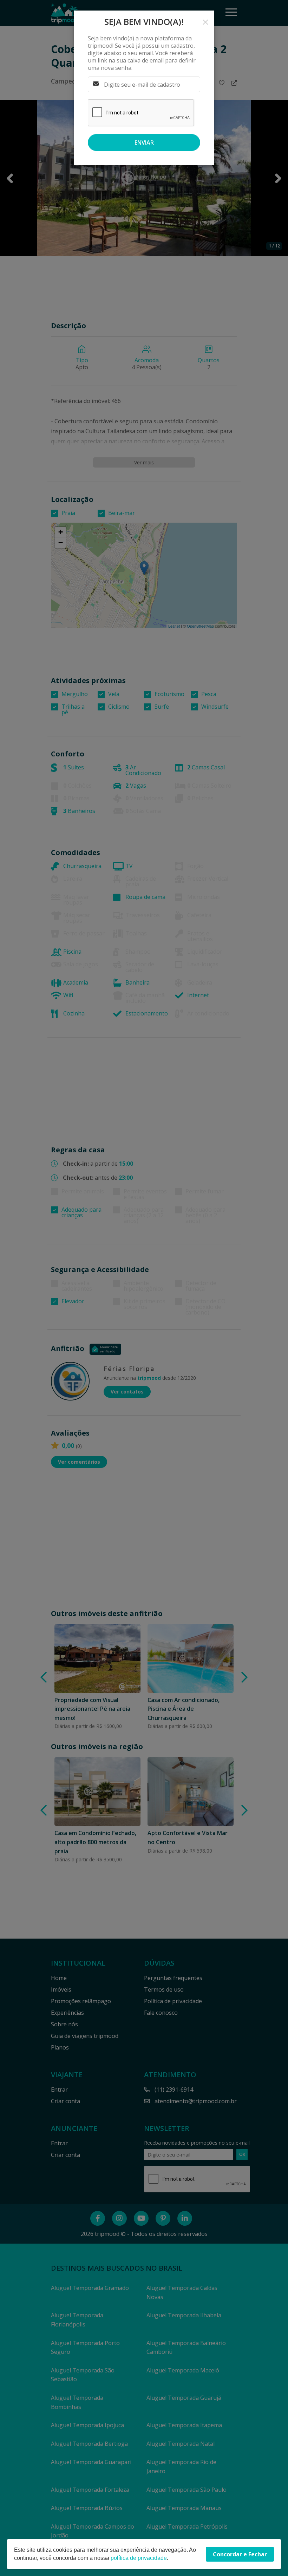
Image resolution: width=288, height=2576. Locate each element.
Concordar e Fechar (240, 2554)
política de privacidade (139, 2558)
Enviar (144, 143)
